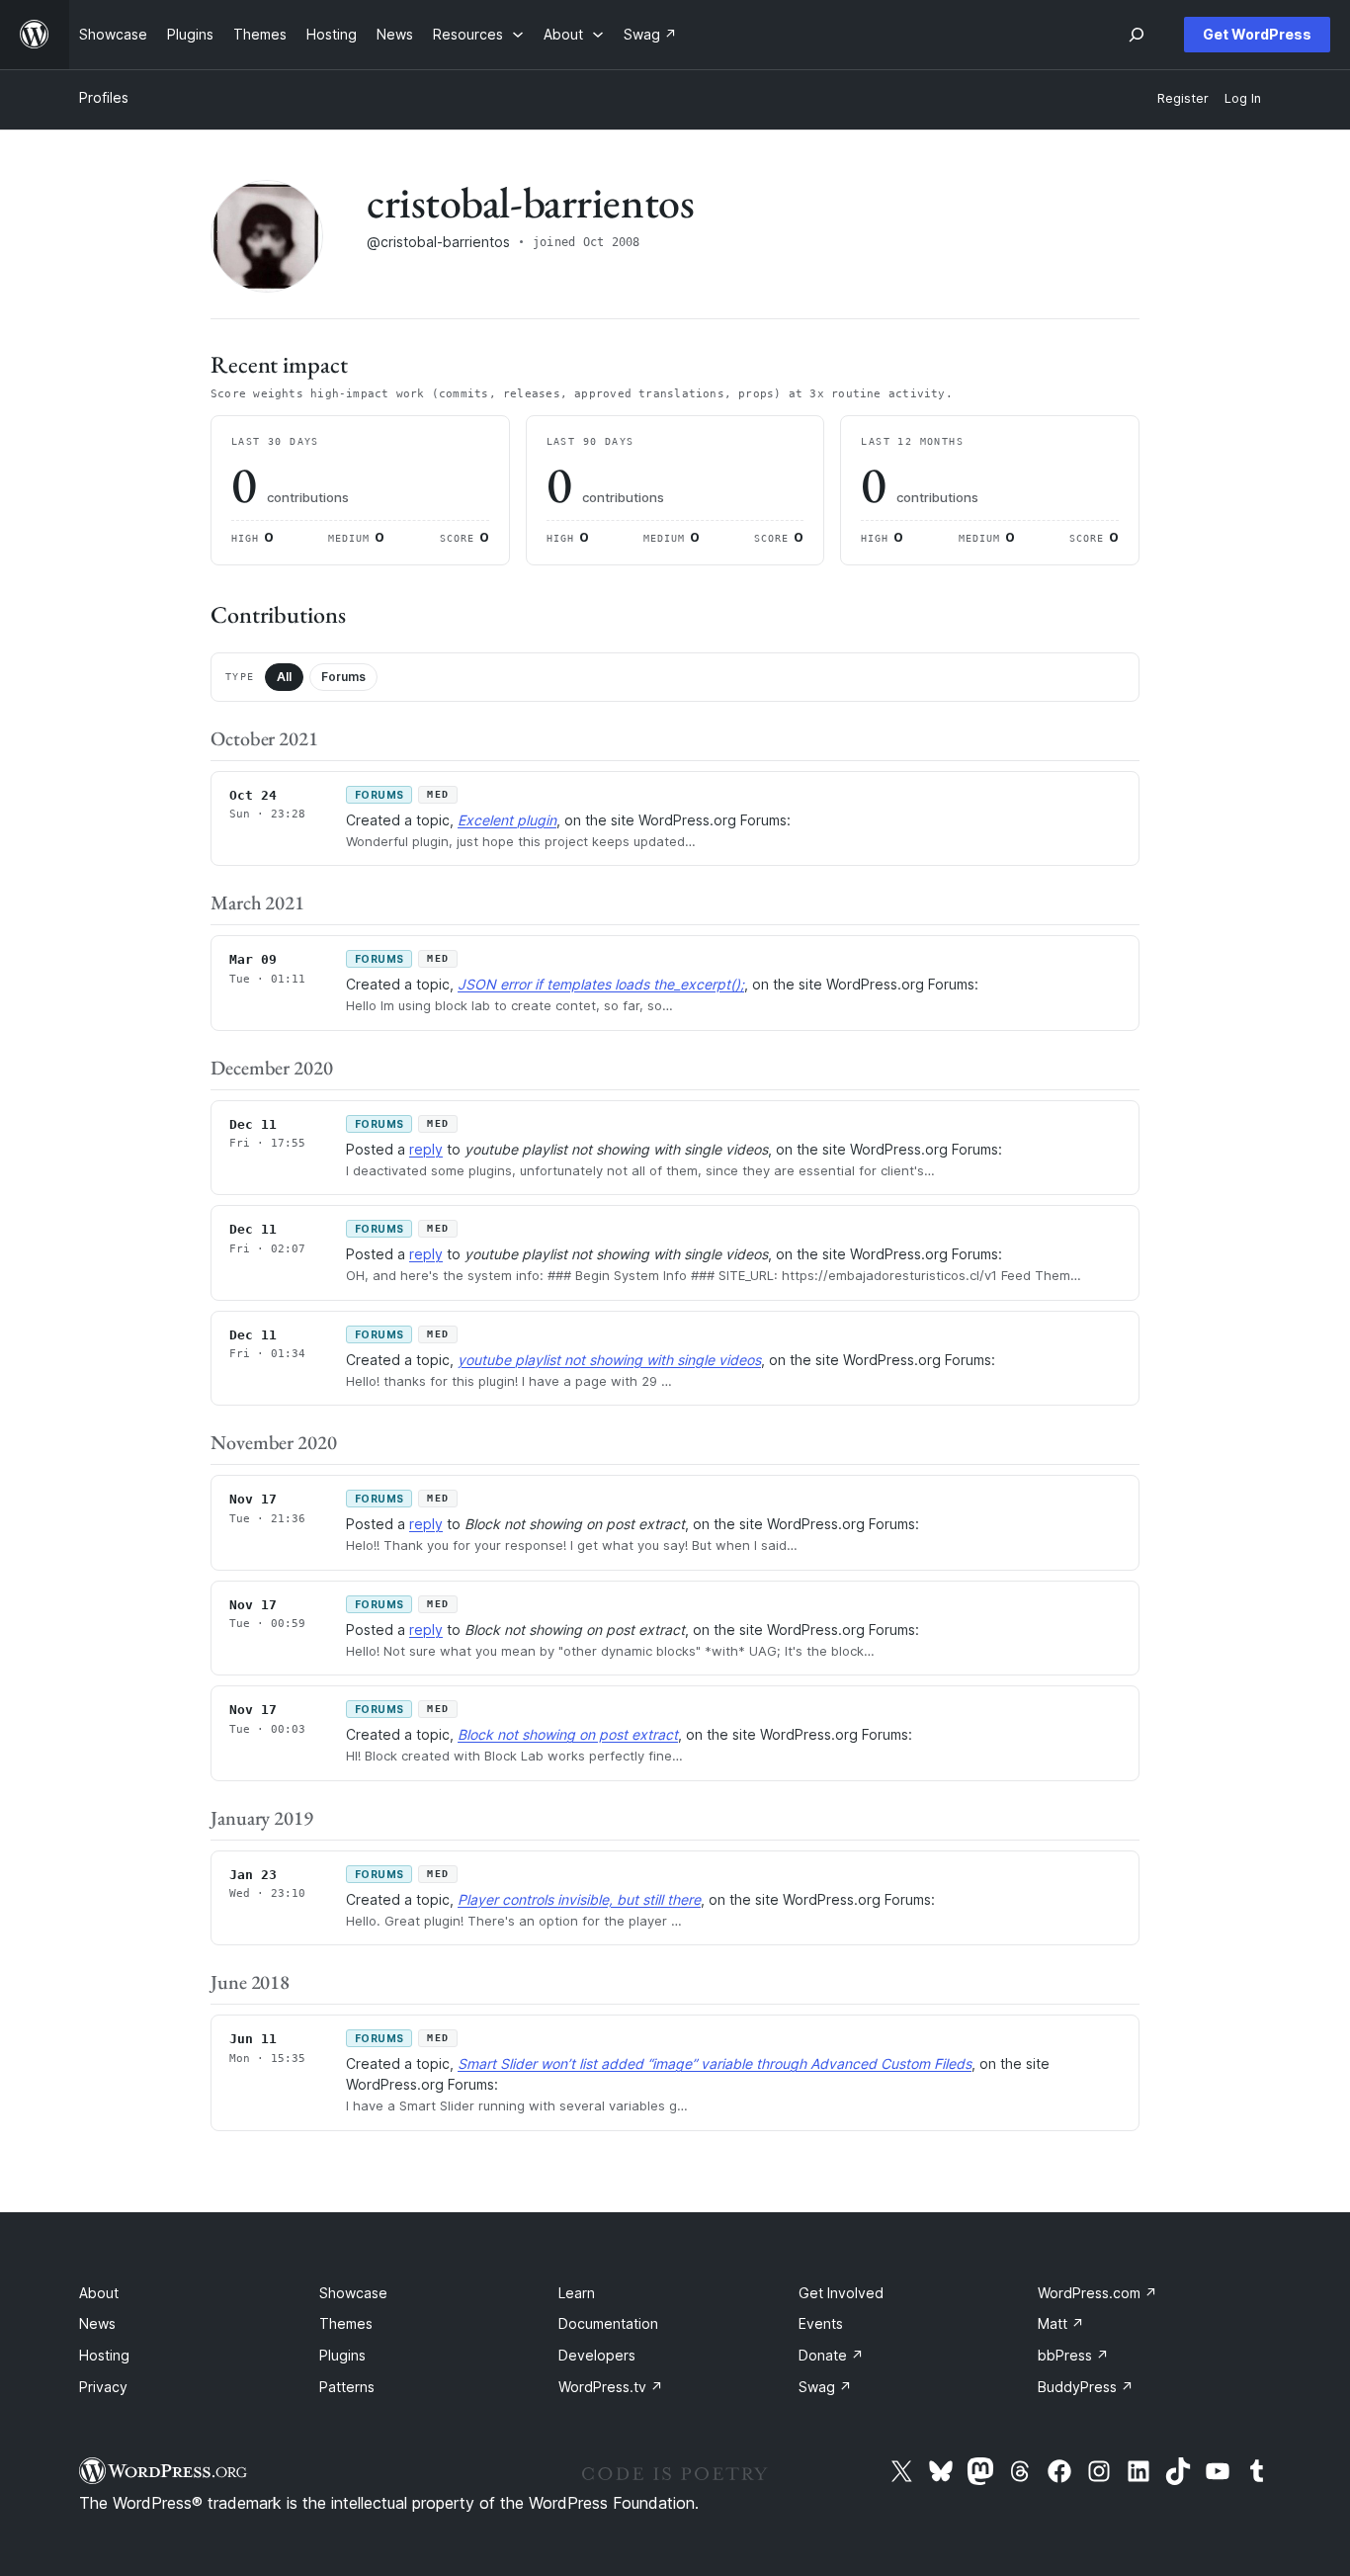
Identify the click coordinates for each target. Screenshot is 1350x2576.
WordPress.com (1097, 2293)
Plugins (342, 2355)
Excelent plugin (507, 820)
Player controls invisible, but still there (579, 1899)
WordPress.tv (611, 2387)
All (284, 677)
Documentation (608, 2323)
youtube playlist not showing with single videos (609, 1360)
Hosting (104, 2355)
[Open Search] (1137, 35)
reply (426, 1149)
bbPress (1073, 2355)
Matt (1061, 2323)
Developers (597, 2355)
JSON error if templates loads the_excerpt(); (601, 984)
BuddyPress (1086, 2387)
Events (821, 2323)
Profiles (104, 97)
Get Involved (841, 2293)
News (97, 2323)
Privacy (103, 2387)
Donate (831, 2355)
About (99, 2293)
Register (1183, 98)
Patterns (347, 2387)
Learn (577, 2293)
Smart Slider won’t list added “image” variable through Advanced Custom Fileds (715, 2063)
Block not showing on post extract (568, 1734)
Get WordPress (1257, 34)
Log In (1243, 98)
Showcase (353, 2293)
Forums (343, 677)
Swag (825, 2387)
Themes (346, 2323)
